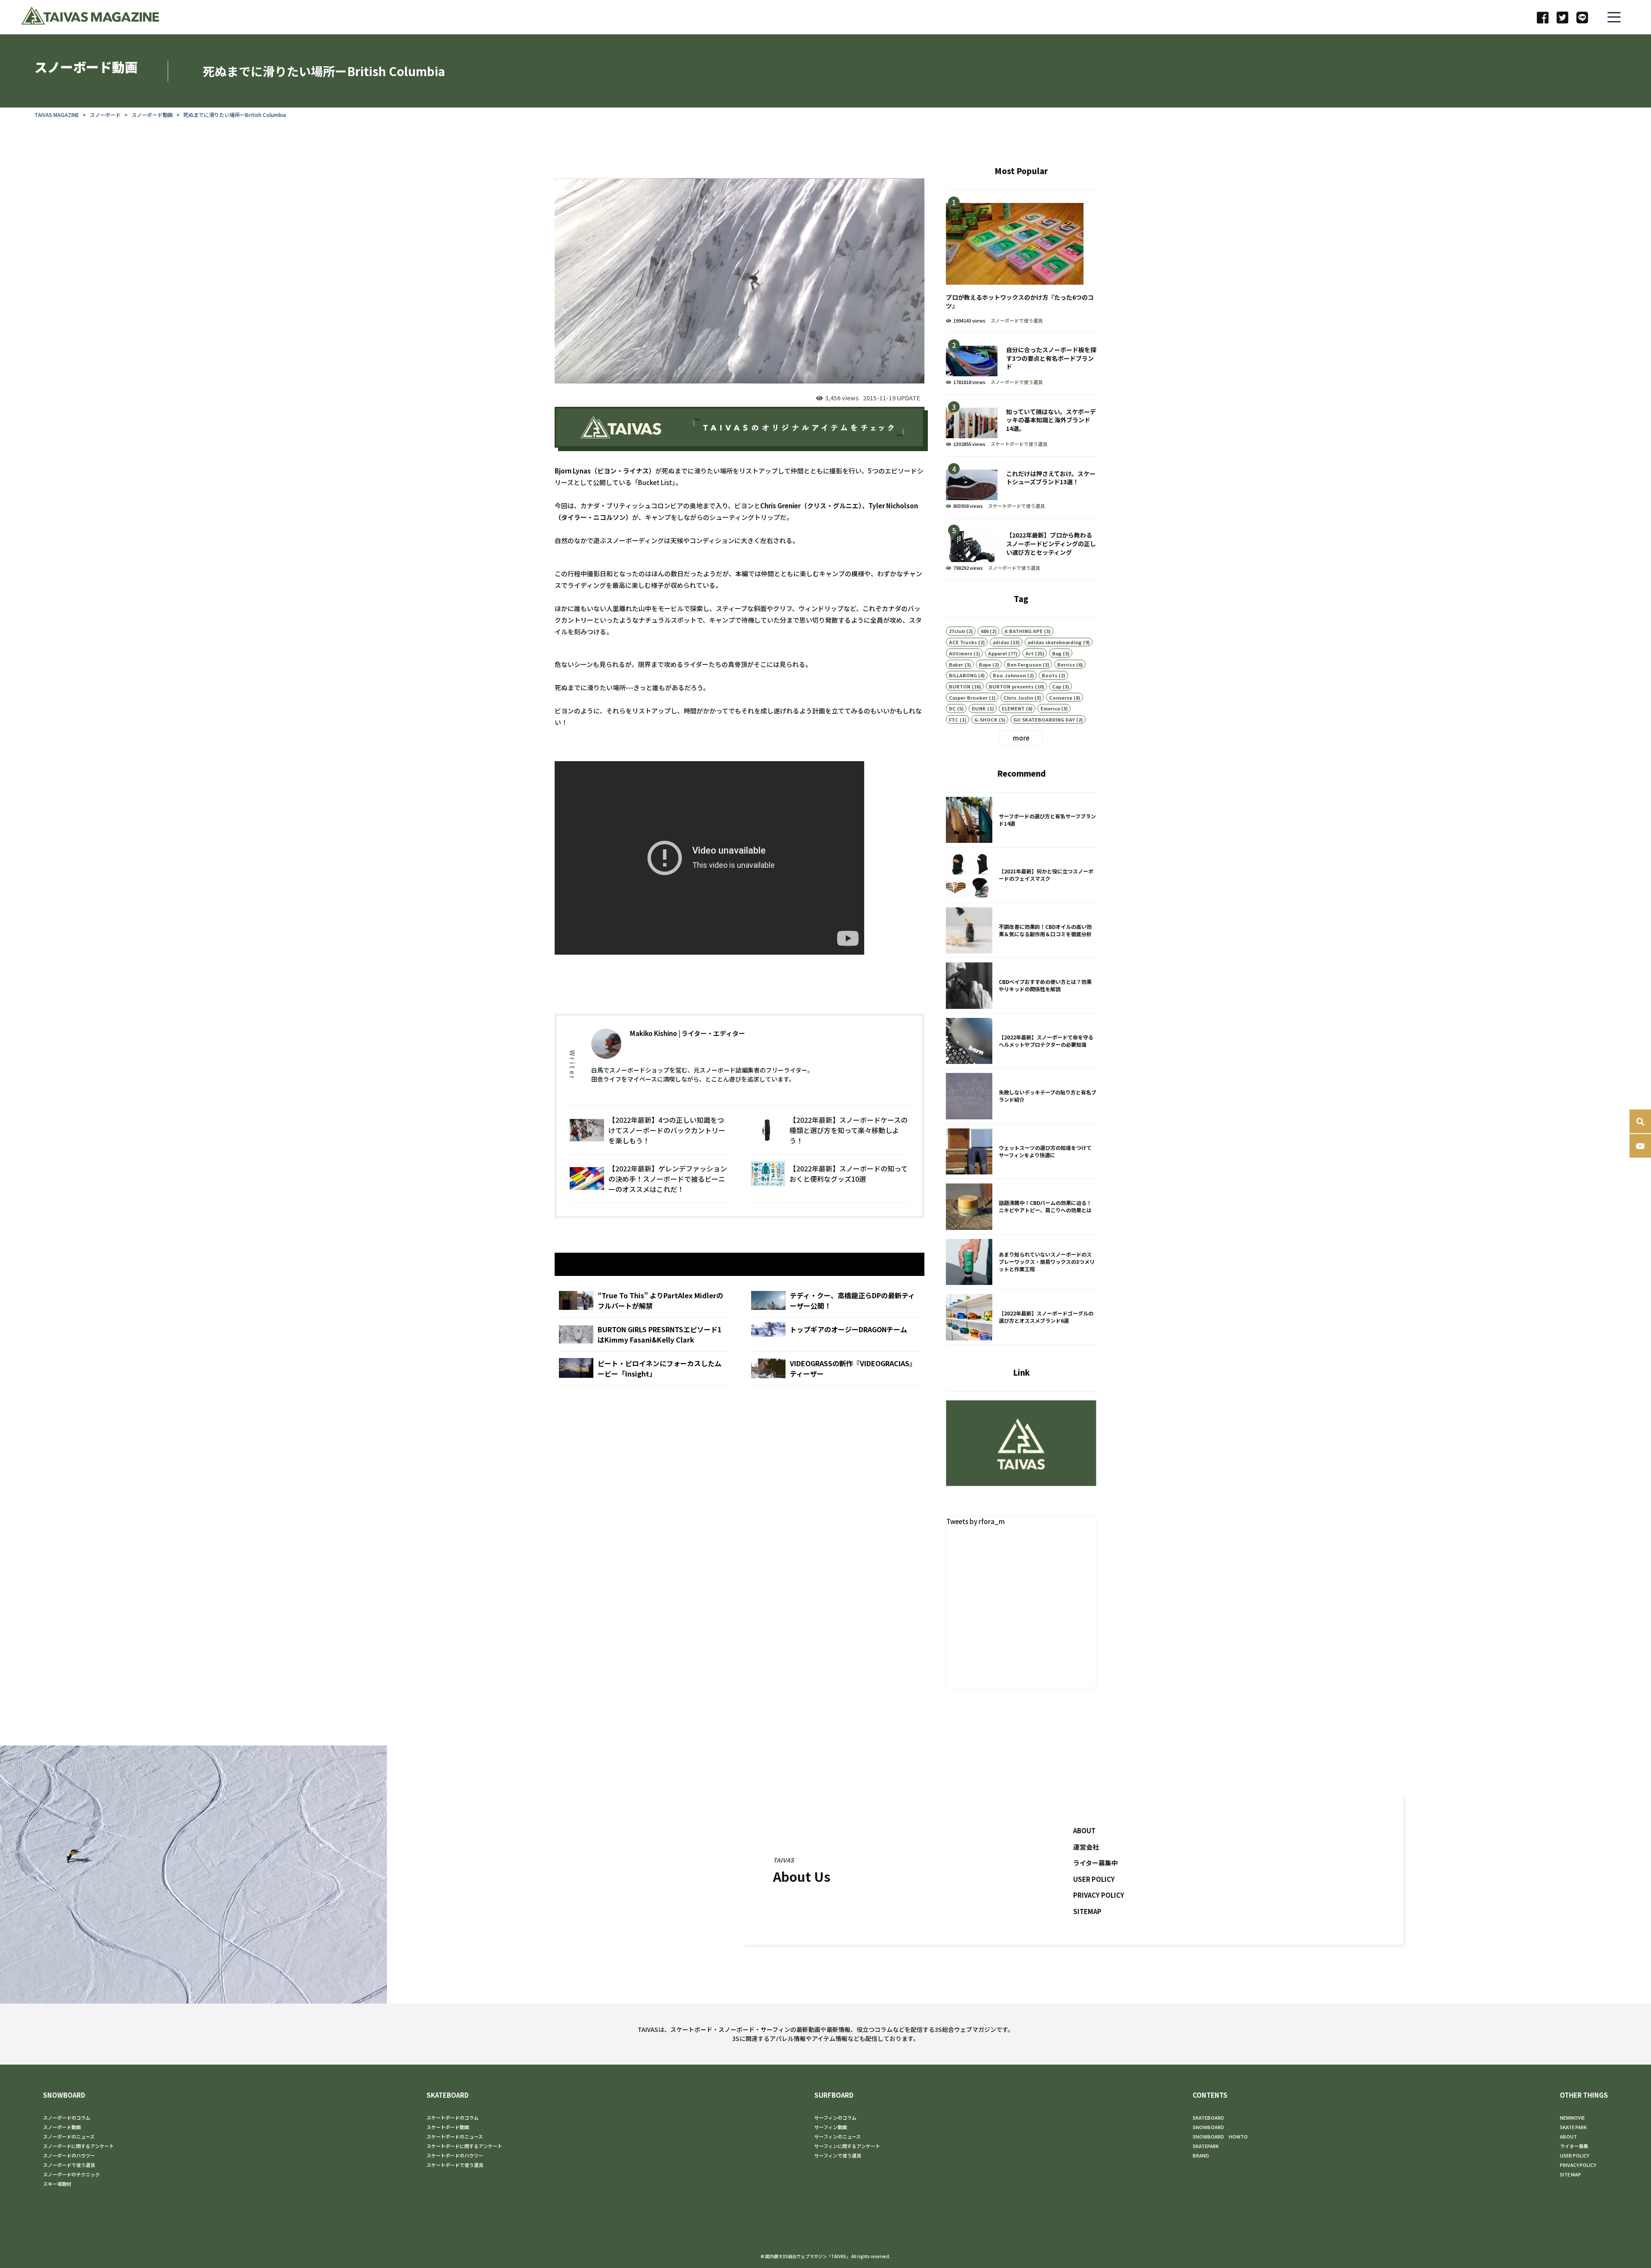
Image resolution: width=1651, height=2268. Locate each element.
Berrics (1066, 664)
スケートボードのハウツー (455, 2155)
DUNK (979, 708)
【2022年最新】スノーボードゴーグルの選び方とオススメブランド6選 (1021, 1317)
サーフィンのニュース (838, 2136)
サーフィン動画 (831, 2127)
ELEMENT (1013, 708)
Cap (1057, 686)
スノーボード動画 (152, 115)
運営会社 (1086, 1846)
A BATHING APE (1023, 631)
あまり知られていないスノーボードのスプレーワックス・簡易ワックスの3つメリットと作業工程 (1021, 1262)
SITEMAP (1087, 1911)
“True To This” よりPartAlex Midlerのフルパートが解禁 (643, 1300)
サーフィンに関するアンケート (847, 2146)
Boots (1050, 675)
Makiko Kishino (654, 1033)
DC (952, 708)
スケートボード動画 (448, 2127)
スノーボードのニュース (69, 2136)
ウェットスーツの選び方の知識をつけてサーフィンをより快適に (1021, 1152)
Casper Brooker (968, 698)
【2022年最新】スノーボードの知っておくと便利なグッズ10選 (830, 1179)
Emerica (1050, 708)
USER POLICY (1094, 1879)
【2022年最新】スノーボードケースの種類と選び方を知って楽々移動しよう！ (830, 1130)
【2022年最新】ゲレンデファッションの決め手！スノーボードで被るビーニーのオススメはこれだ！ (649, 1179)
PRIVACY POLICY (1099, 1895)
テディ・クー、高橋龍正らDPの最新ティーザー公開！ (836, 1300)
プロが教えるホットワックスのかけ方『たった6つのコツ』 (1021, 261)
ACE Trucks (963, 642)
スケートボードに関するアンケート (464, 2146)
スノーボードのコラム (67, 2117)
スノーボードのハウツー (69, 2155)
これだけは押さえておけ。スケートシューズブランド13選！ (1021, 487)
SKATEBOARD (448, 2095)
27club (957, 631)
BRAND (1201, 2155)
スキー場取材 (57, 2184)
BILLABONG (963, 675)
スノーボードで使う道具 (1017, 320)
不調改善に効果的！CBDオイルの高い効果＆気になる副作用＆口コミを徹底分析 (1021, 931)
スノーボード (105, 115)
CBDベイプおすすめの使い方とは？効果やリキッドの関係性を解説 (1021, 986)
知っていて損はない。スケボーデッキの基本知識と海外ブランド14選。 (1021, 426)
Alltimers (961, 653)
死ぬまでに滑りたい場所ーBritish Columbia (235, 115)
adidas (1001, 642)
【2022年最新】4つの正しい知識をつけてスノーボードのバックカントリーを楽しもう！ (649, 1130)
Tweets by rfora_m (976, 1521)
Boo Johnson (1009, 675)
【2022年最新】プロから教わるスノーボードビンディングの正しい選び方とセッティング (1021, 549)
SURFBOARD (834, 2095)
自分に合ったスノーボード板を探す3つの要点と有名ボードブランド (1021, 364)
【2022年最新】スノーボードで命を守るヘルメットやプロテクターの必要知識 (1021, 1041)
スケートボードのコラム (453, 2117)
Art (1030, 653)
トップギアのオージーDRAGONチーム (836, 1334)
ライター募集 (1574, 2146)
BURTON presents (1011, 686)
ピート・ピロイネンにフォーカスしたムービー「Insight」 (643, 1368)
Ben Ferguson (1024, 664)
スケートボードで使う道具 (1019, 444)
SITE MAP (1570, 2174)
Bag (1057, 653)
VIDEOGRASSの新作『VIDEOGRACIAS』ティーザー (836, 1368)
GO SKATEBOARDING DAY (1044, 719)
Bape (985, 664)
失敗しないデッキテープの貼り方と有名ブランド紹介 (1021, 1096)
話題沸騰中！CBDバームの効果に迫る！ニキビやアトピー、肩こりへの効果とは (1021, 1207)
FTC (954, 719)
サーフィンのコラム (835, 2117)
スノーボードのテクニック (71, 2174)
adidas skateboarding (1055, 642)
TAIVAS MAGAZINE (57, 115)
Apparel (997, 653)
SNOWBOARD (64, 2095)
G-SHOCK (986, 719)
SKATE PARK (1573, 2127)
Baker (956, 664)
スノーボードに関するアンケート (78, 2146)
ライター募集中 (1096, 1863)
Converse (1061, 698)
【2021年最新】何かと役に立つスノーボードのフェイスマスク (1021, 875)
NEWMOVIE (1572, 2117)
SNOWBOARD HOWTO (1220, 2136)
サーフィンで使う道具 (838, 2155)
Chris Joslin (1018, 698)
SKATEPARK (1206, 2146)
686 (985, 631)
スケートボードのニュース (455, 2136)
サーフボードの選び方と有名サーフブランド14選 (1021, 820)
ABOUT (1084, 1830)
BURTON (960, 686)
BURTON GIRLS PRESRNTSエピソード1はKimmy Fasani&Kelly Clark (643, 1334)
